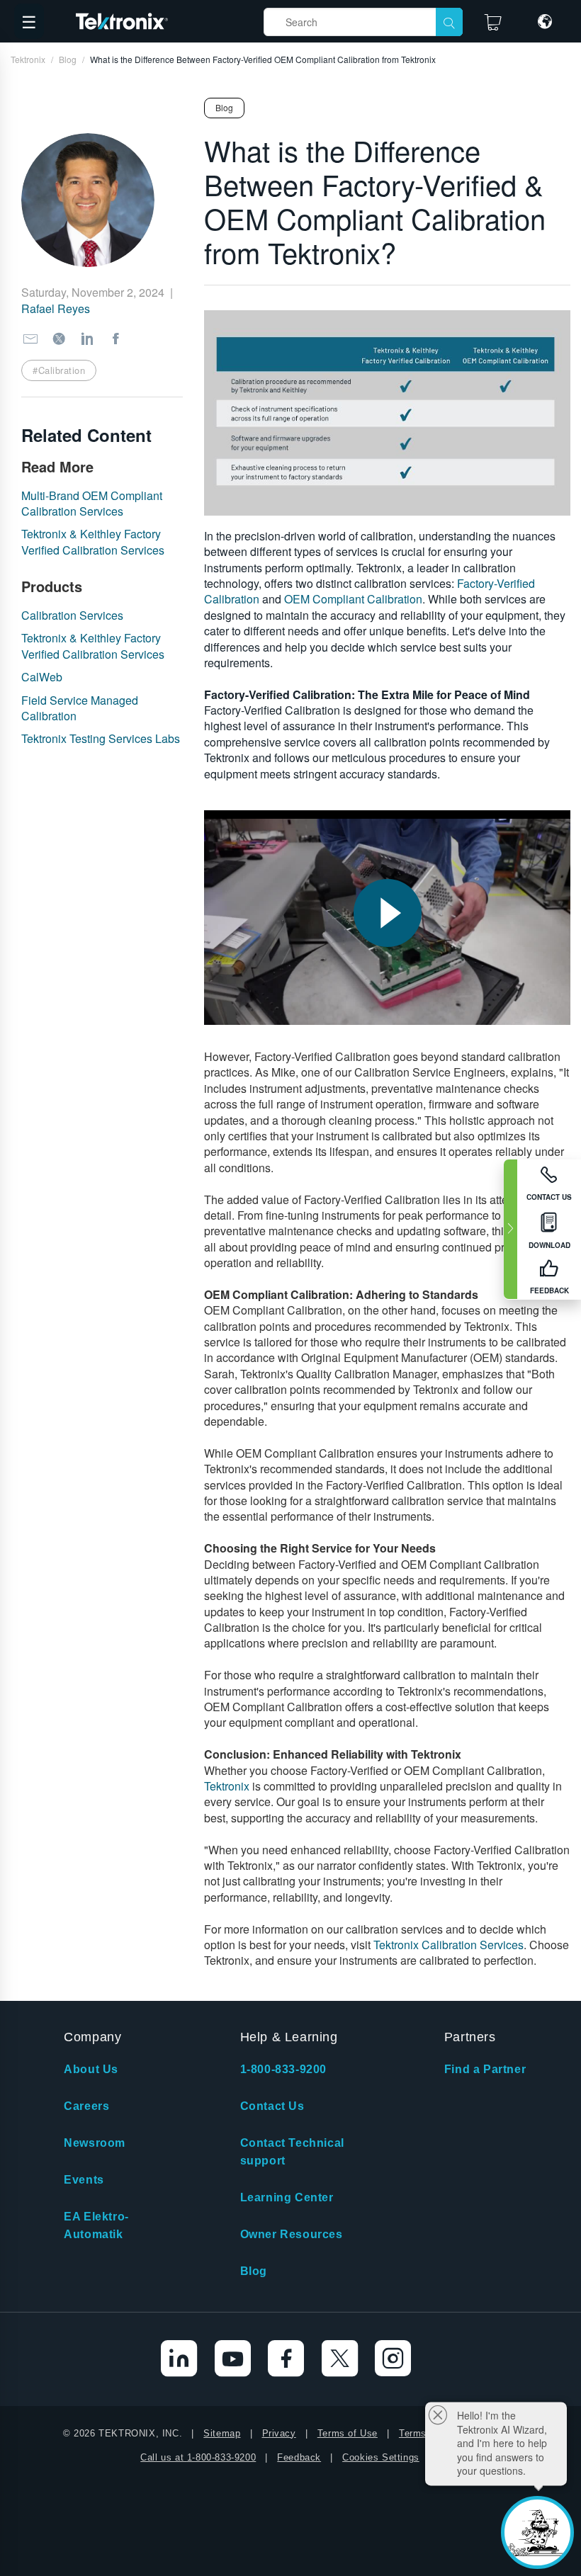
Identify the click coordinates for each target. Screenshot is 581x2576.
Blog (254, 2271)
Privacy (279, 2433)
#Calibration (59, 370)
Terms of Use (348, 2433)
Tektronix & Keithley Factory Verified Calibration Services (93, 541)
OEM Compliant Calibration (353, 599)
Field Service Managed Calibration (80, 708)
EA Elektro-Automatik (96, 2225)
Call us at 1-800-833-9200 (198, 2457)
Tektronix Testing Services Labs (101, 738)
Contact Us (272, 2106)
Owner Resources (292, 2234)
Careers (86, 2106)
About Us (91, 2069)
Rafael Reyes (56, 308)
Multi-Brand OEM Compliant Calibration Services (92, 503)
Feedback (299, 2457)
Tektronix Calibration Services (449, 1945)
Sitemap (222, 2433)
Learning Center (287, 2197)
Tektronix (227, 1786)
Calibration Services (72, 615)
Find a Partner (485, 2069)
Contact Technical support (292, 2152)
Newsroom (95, 2143)
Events (84, 2180)
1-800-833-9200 (283, 2069)
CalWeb (42, 677)
